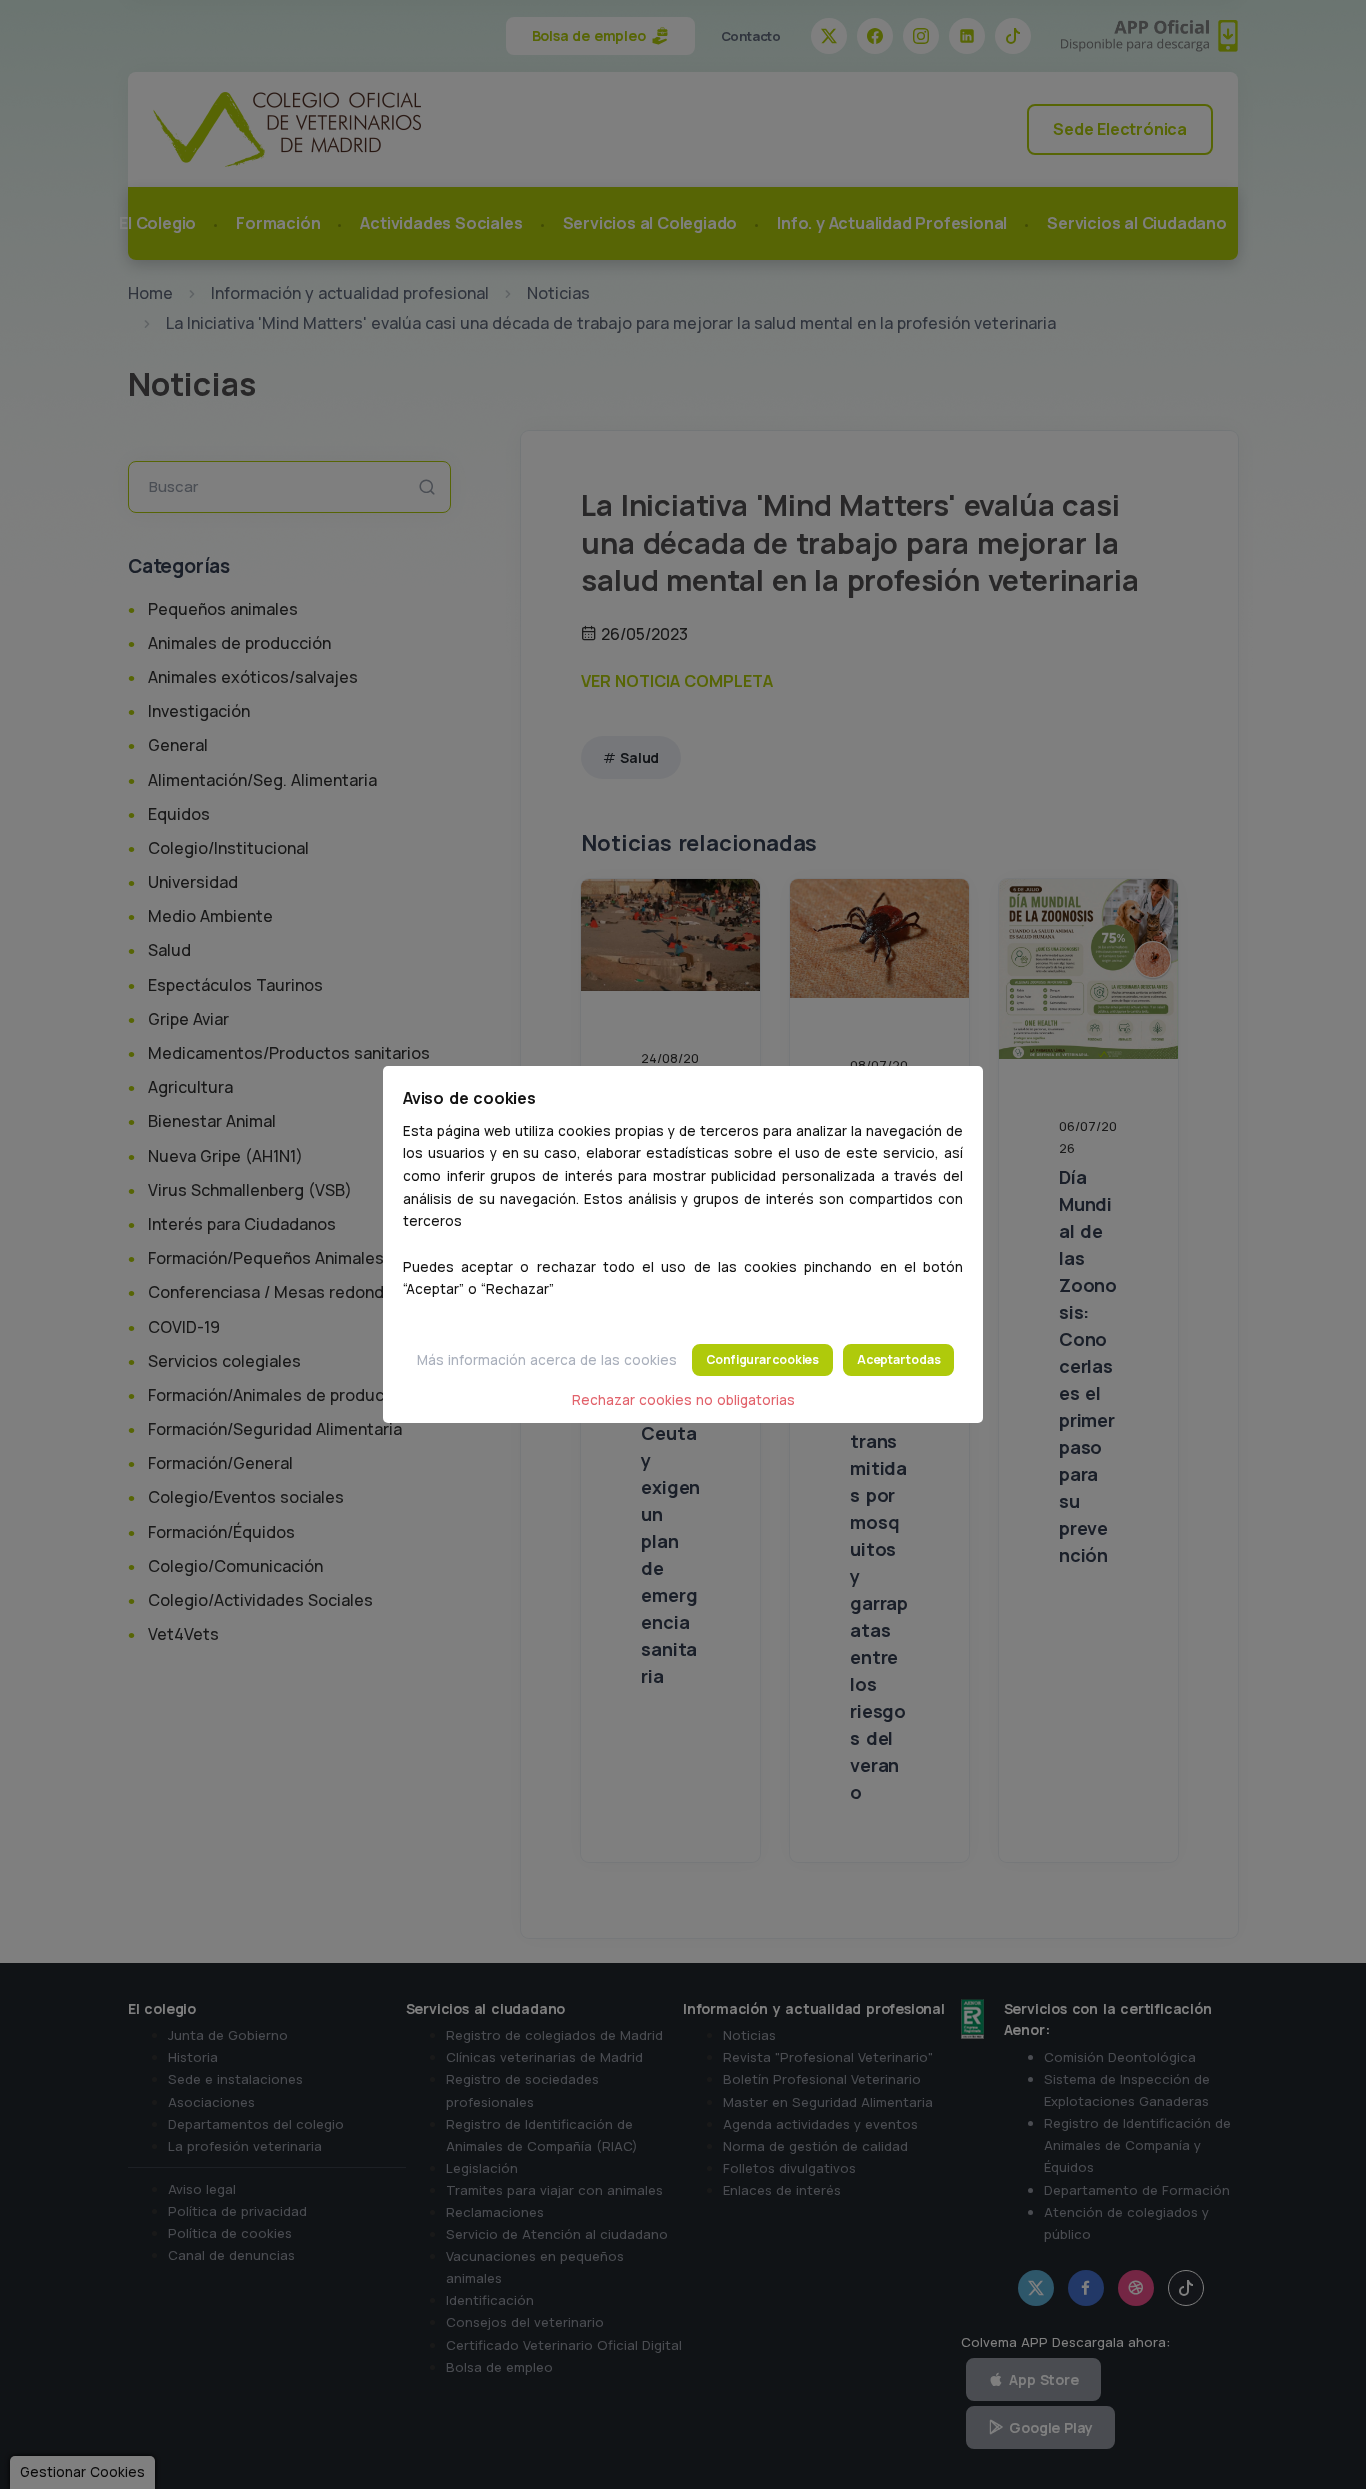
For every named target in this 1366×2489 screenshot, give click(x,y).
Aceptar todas (898, 1359)
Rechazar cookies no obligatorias (683, 1400)
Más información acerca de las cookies (547, 1360)
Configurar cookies (762, 1359)
